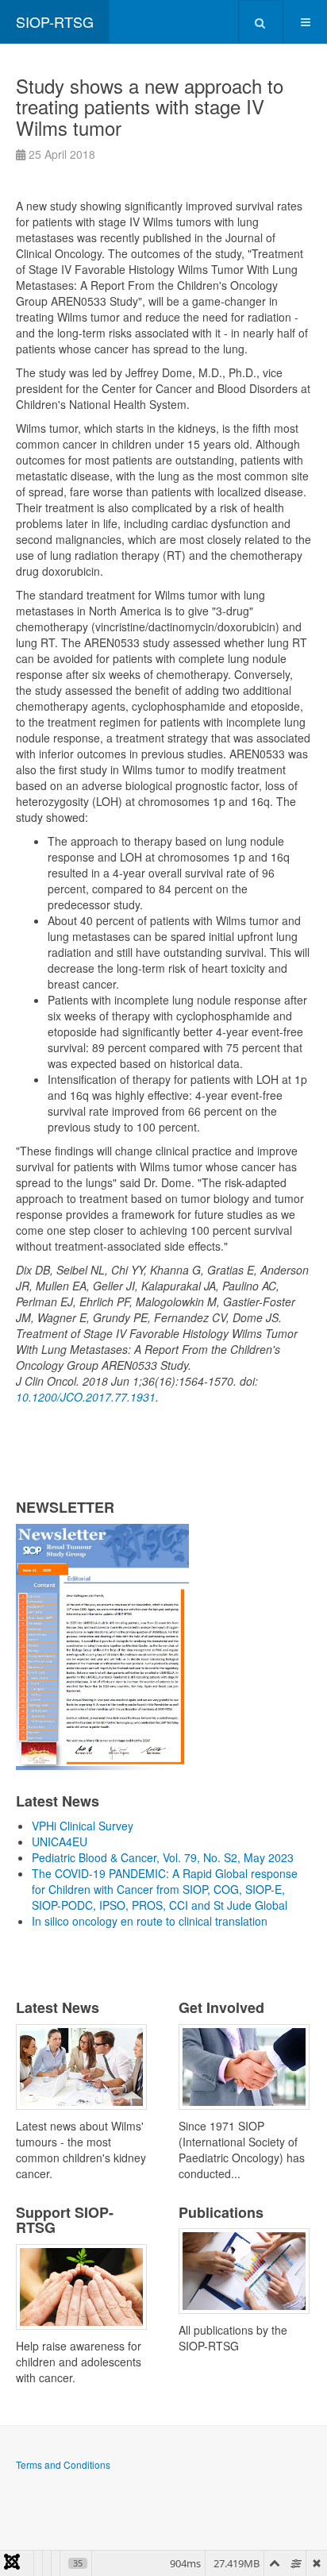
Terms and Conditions (63, 2464)
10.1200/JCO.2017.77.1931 (86, 1397)
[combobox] (261, 21)
